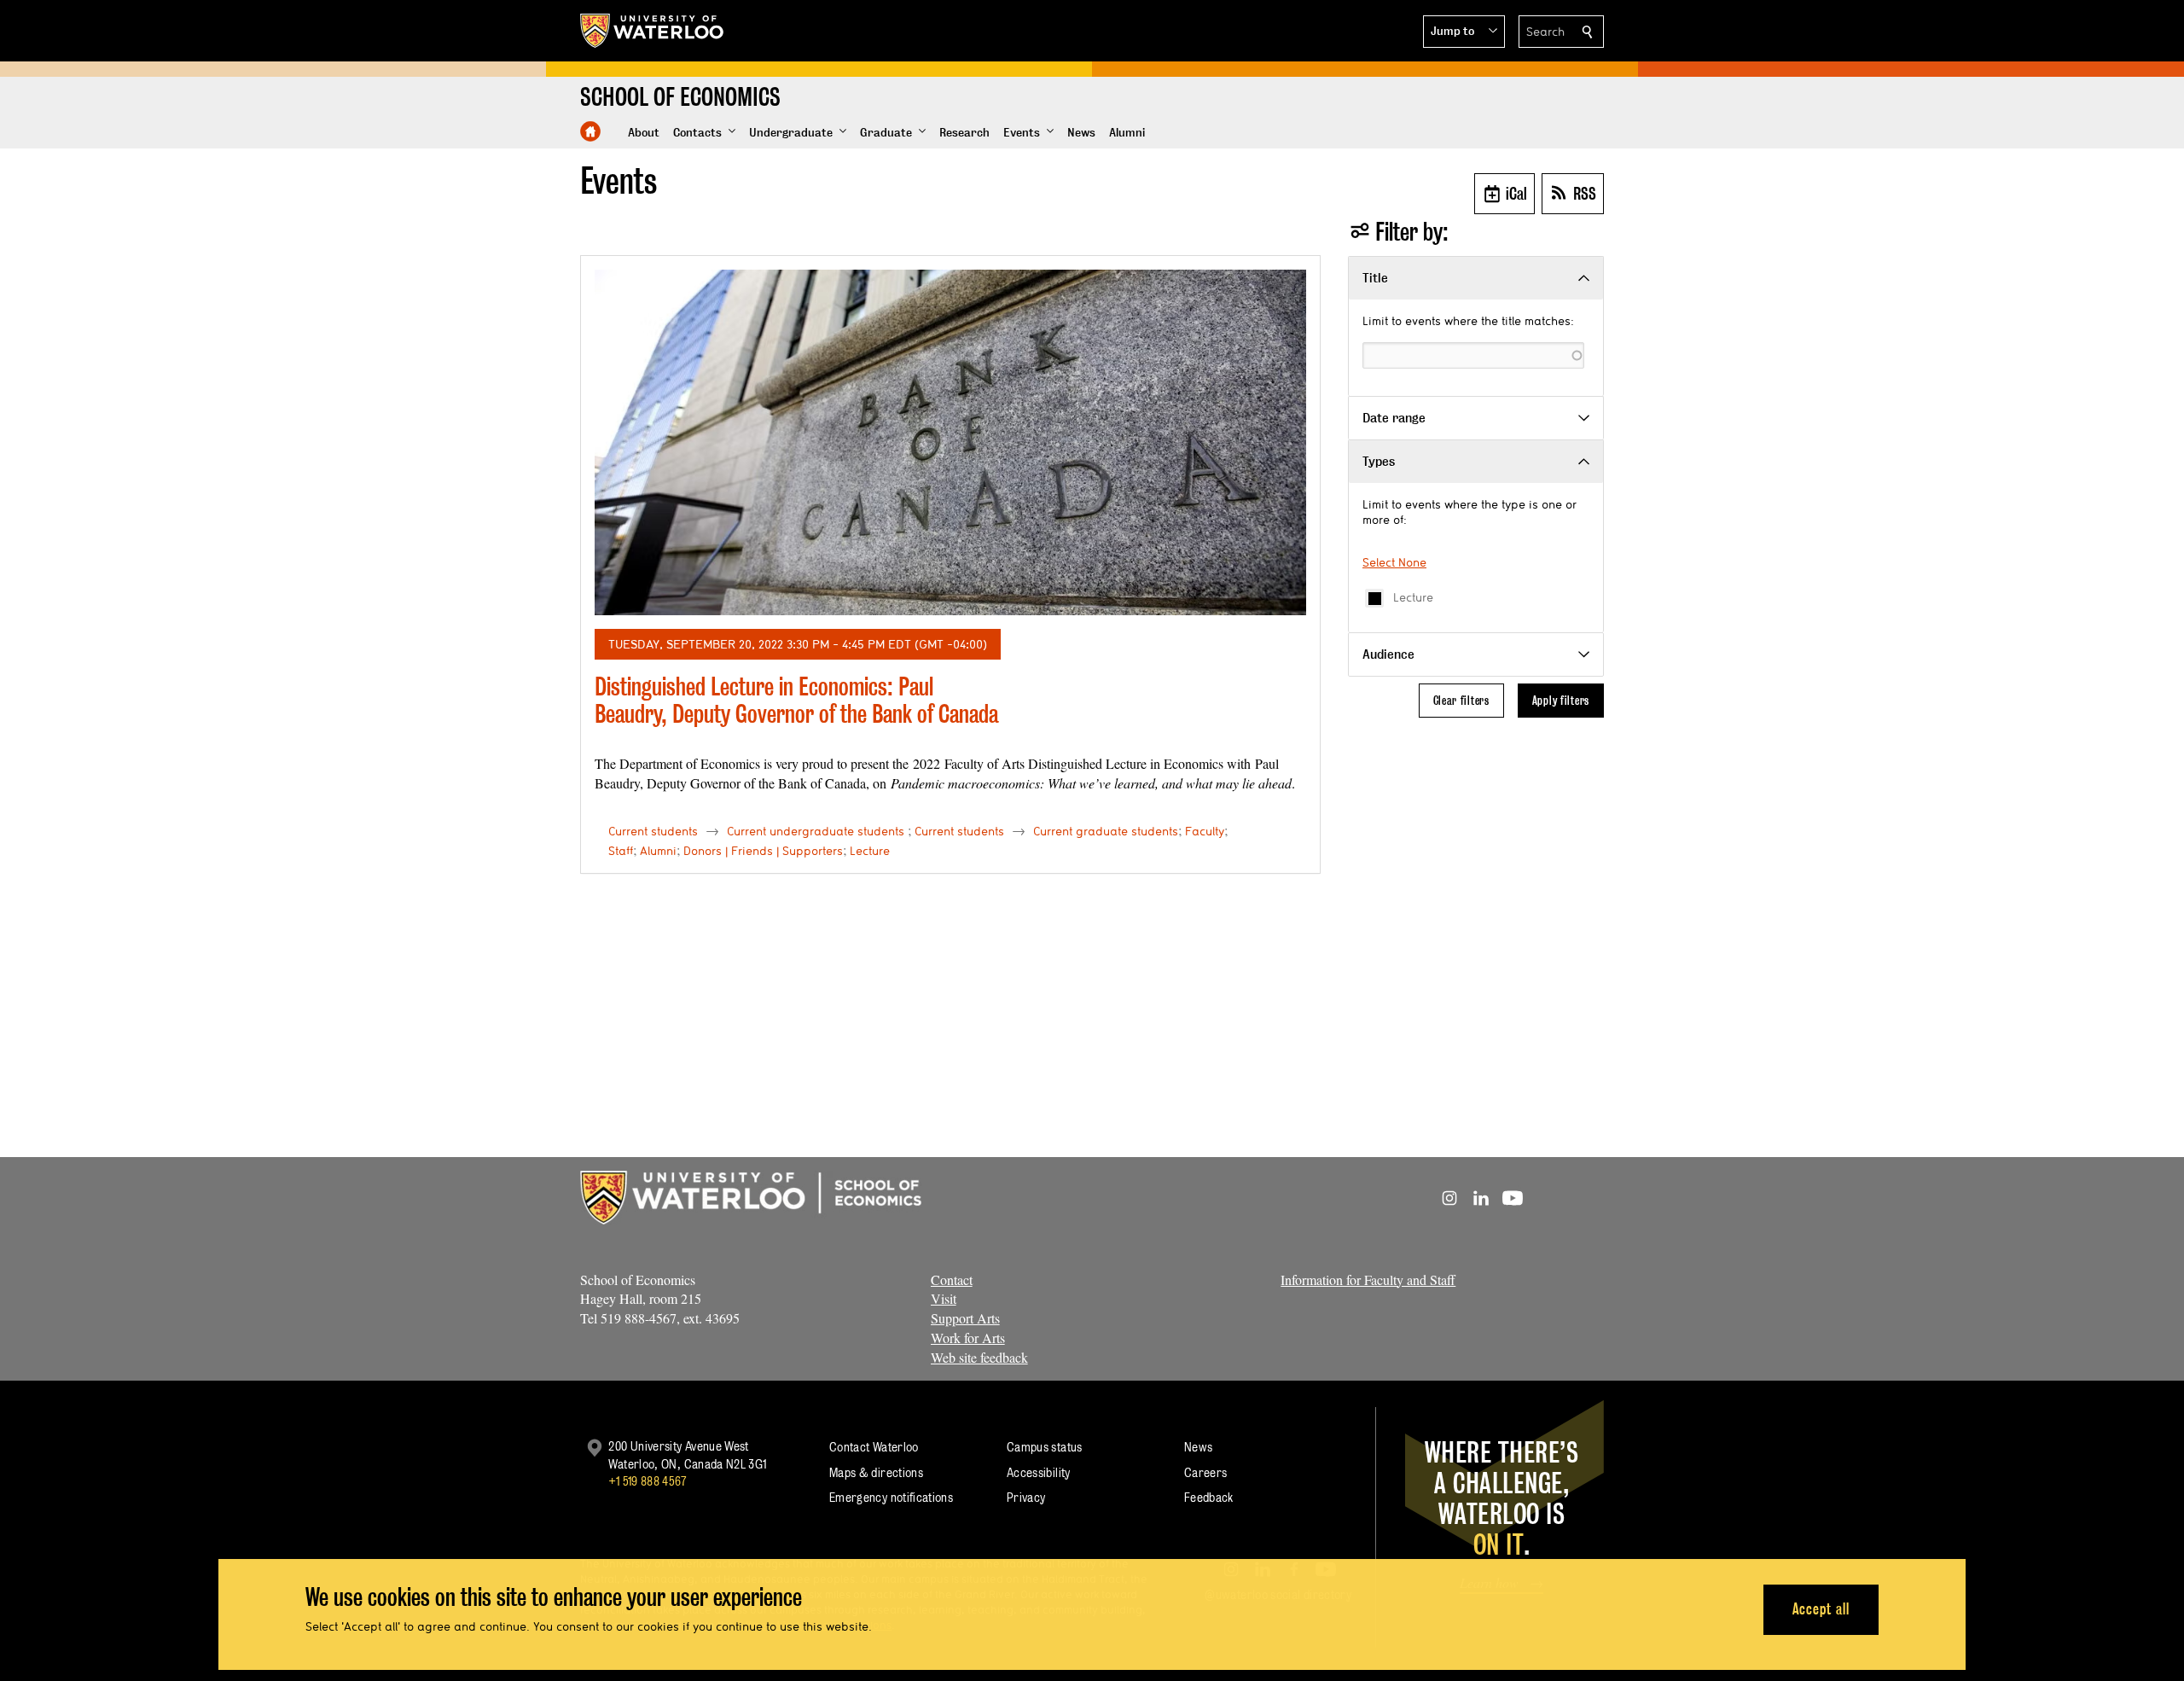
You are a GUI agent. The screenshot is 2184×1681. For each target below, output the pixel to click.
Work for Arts (968, 1338)
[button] (1464, 32)
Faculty (1205, 831)
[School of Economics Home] (590, 131)
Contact (952, 1280)
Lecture (1413, 597)
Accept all (1821, 1609)
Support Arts (965, 1318)
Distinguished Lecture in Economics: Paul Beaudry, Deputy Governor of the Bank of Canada (796, 700)
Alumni (658, 851)
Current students (653, 831)
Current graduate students (1106, 831)
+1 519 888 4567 (648, 1481)
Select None (1394, 562)
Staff (621, 851)
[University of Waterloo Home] (653, 31)
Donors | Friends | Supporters (763, 851)
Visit (944, 1298)
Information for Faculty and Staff (1368, 1280)
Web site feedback (979, 1357)
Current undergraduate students (816, 831)
